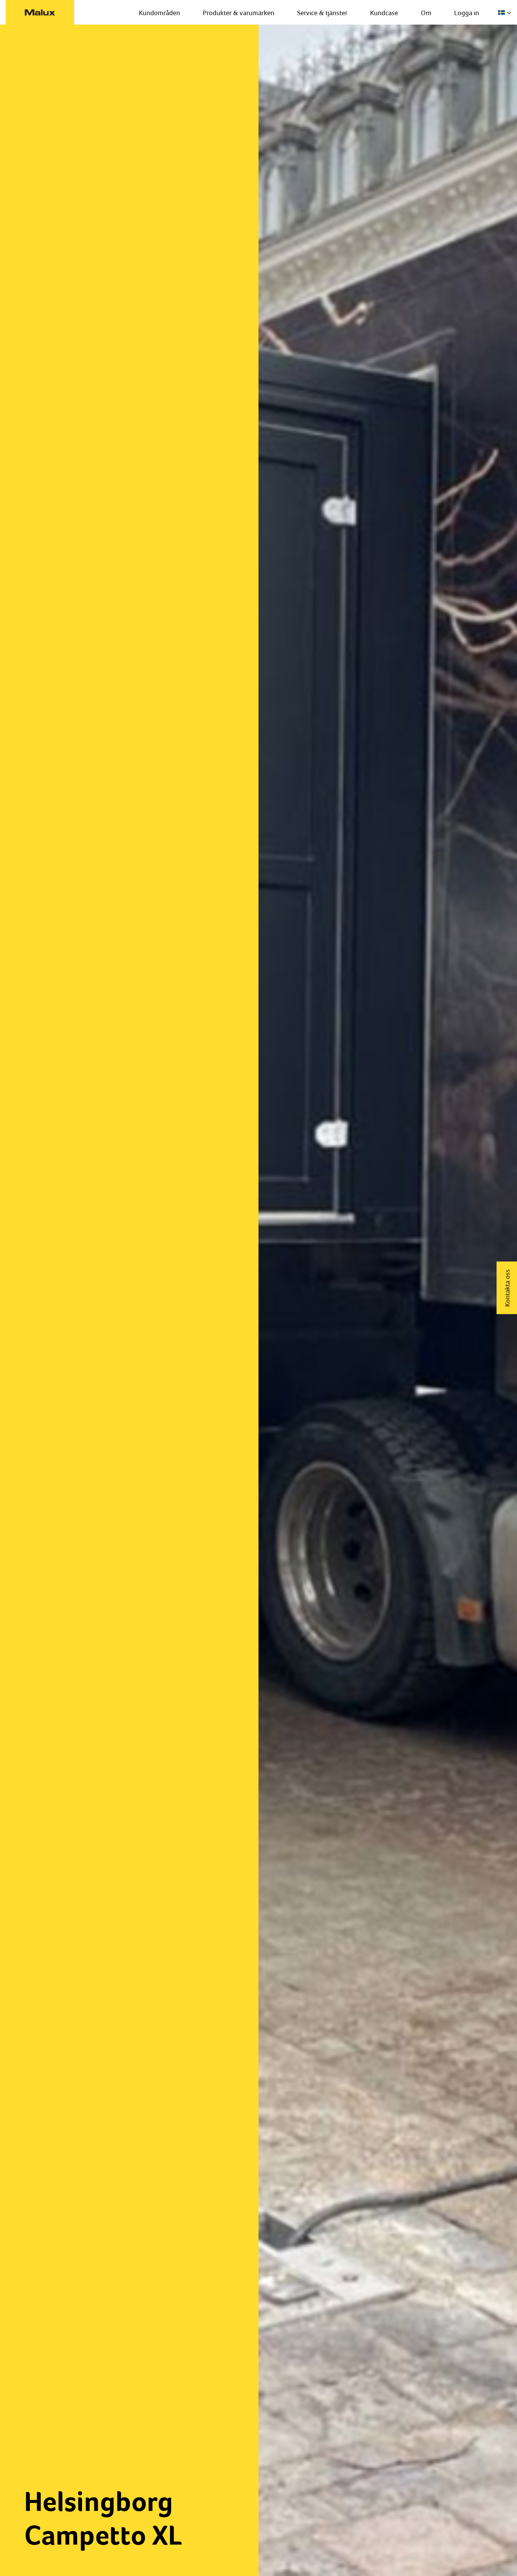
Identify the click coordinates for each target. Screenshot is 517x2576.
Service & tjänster (322, 13)
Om (426, 13)
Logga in (467, 13)
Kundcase (384, 13)
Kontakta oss (507, 1288)
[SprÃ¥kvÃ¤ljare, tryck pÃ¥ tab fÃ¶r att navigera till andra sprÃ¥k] (505, 12)
